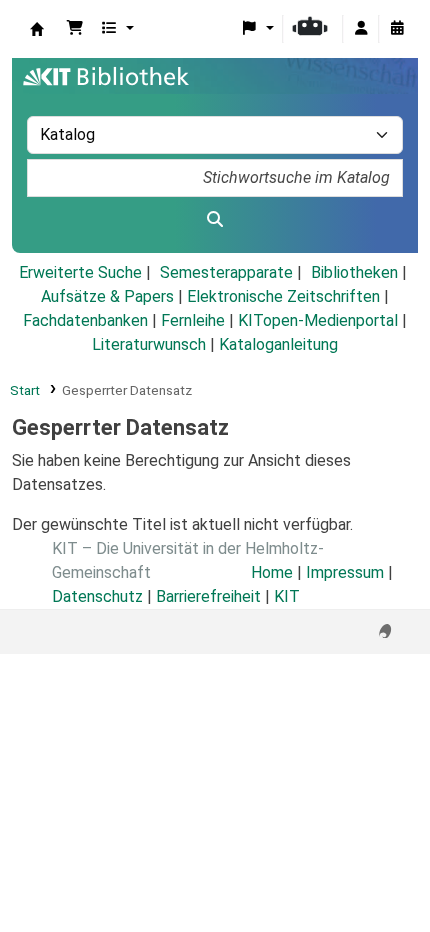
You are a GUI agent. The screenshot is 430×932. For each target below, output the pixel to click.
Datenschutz (97, 596)
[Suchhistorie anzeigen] (397, 29)
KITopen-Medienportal (318, 320)
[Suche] (215, 220)
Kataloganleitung (278, 344)
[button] (75, 29)
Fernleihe (193, 320)
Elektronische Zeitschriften (283, 296)
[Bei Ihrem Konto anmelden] (361, 29)
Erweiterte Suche (80, 272)
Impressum (345, 572)
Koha (37, 29)
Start (25, 390)
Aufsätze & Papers (107, 296)
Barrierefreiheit (208, 596)
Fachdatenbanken (85, 320)
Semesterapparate (226, 272)
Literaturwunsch (149, 344)
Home (272, 572)
